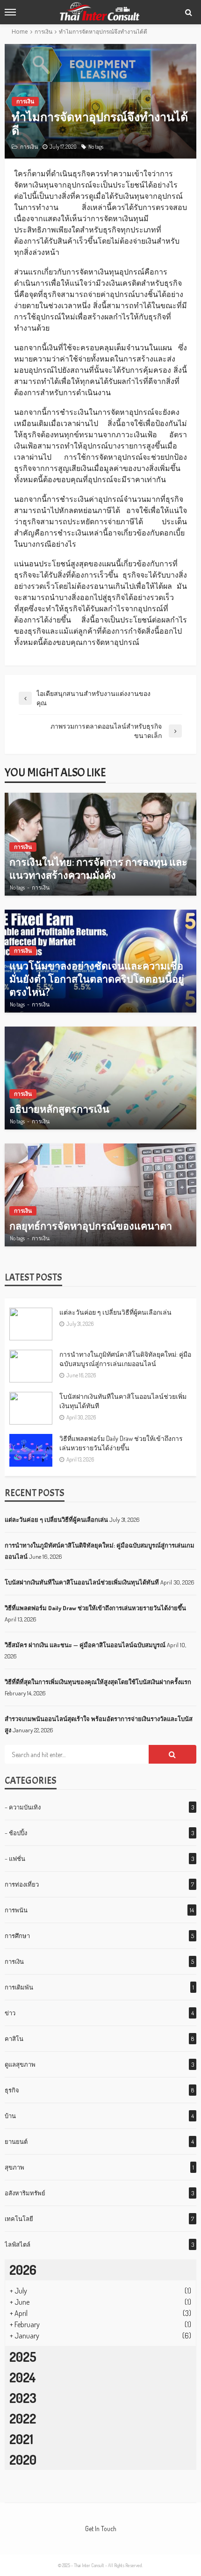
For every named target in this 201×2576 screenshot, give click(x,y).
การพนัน (16, 1910)
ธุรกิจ (12, 2090)
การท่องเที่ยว (22, 1884)
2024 (23, 2377)
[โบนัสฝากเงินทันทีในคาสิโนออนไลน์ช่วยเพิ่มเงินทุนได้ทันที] (31, 1408)
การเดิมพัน (19, 1987)
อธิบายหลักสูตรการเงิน (59, 1109)
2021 (21, 2439)
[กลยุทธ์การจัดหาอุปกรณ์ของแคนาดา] (100, 1195)
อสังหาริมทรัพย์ (25, 2193)
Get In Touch (101, 2529)
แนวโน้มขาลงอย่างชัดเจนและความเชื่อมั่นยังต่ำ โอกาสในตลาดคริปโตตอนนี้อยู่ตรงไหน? (97, 979)
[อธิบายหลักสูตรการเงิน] (100, 1078)
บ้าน (10, 2116)
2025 (23, 2357)
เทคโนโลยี (19, 2219)
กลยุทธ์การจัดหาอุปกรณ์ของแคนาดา (91, 1226)
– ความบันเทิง (23, 1807)
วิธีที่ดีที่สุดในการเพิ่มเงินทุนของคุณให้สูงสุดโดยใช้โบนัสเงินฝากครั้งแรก (98, 1682)
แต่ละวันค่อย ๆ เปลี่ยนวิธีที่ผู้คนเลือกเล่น (115, 1312)
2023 (23, 2398)
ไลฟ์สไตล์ (18, 2244)
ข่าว (10, 2013)
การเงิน (25, 101)
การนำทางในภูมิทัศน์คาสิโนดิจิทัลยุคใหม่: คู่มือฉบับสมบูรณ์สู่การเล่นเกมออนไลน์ (125, 1359)
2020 (23, 2460)
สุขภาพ (14, 2167)
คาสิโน (14, 2039)
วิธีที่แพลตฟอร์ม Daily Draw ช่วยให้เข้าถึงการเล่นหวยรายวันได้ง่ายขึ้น (121, 1443)
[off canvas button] (10, 12)
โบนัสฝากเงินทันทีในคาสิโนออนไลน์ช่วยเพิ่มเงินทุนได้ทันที (123, 1401)
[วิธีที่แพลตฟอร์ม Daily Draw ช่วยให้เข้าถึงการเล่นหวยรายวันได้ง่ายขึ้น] (31, 1450)
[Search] (188, 12)
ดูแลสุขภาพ (20, 2064)
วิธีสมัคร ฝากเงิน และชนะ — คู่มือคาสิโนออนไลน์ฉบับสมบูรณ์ (85, 1645)
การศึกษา (17, 1936)
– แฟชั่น (15, 1859)
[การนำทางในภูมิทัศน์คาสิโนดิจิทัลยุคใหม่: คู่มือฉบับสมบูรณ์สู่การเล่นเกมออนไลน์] (31, 1366)
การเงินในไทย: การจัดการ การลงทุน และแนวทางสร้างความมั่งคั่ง (98, 868)
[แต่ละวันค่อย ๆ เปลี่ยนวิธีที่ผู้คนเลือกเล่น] (31, 1324)
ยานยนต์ (16, 2142)
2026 (23, 2270)
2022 (23, 2418)
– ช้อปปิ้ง (16, 1833)
